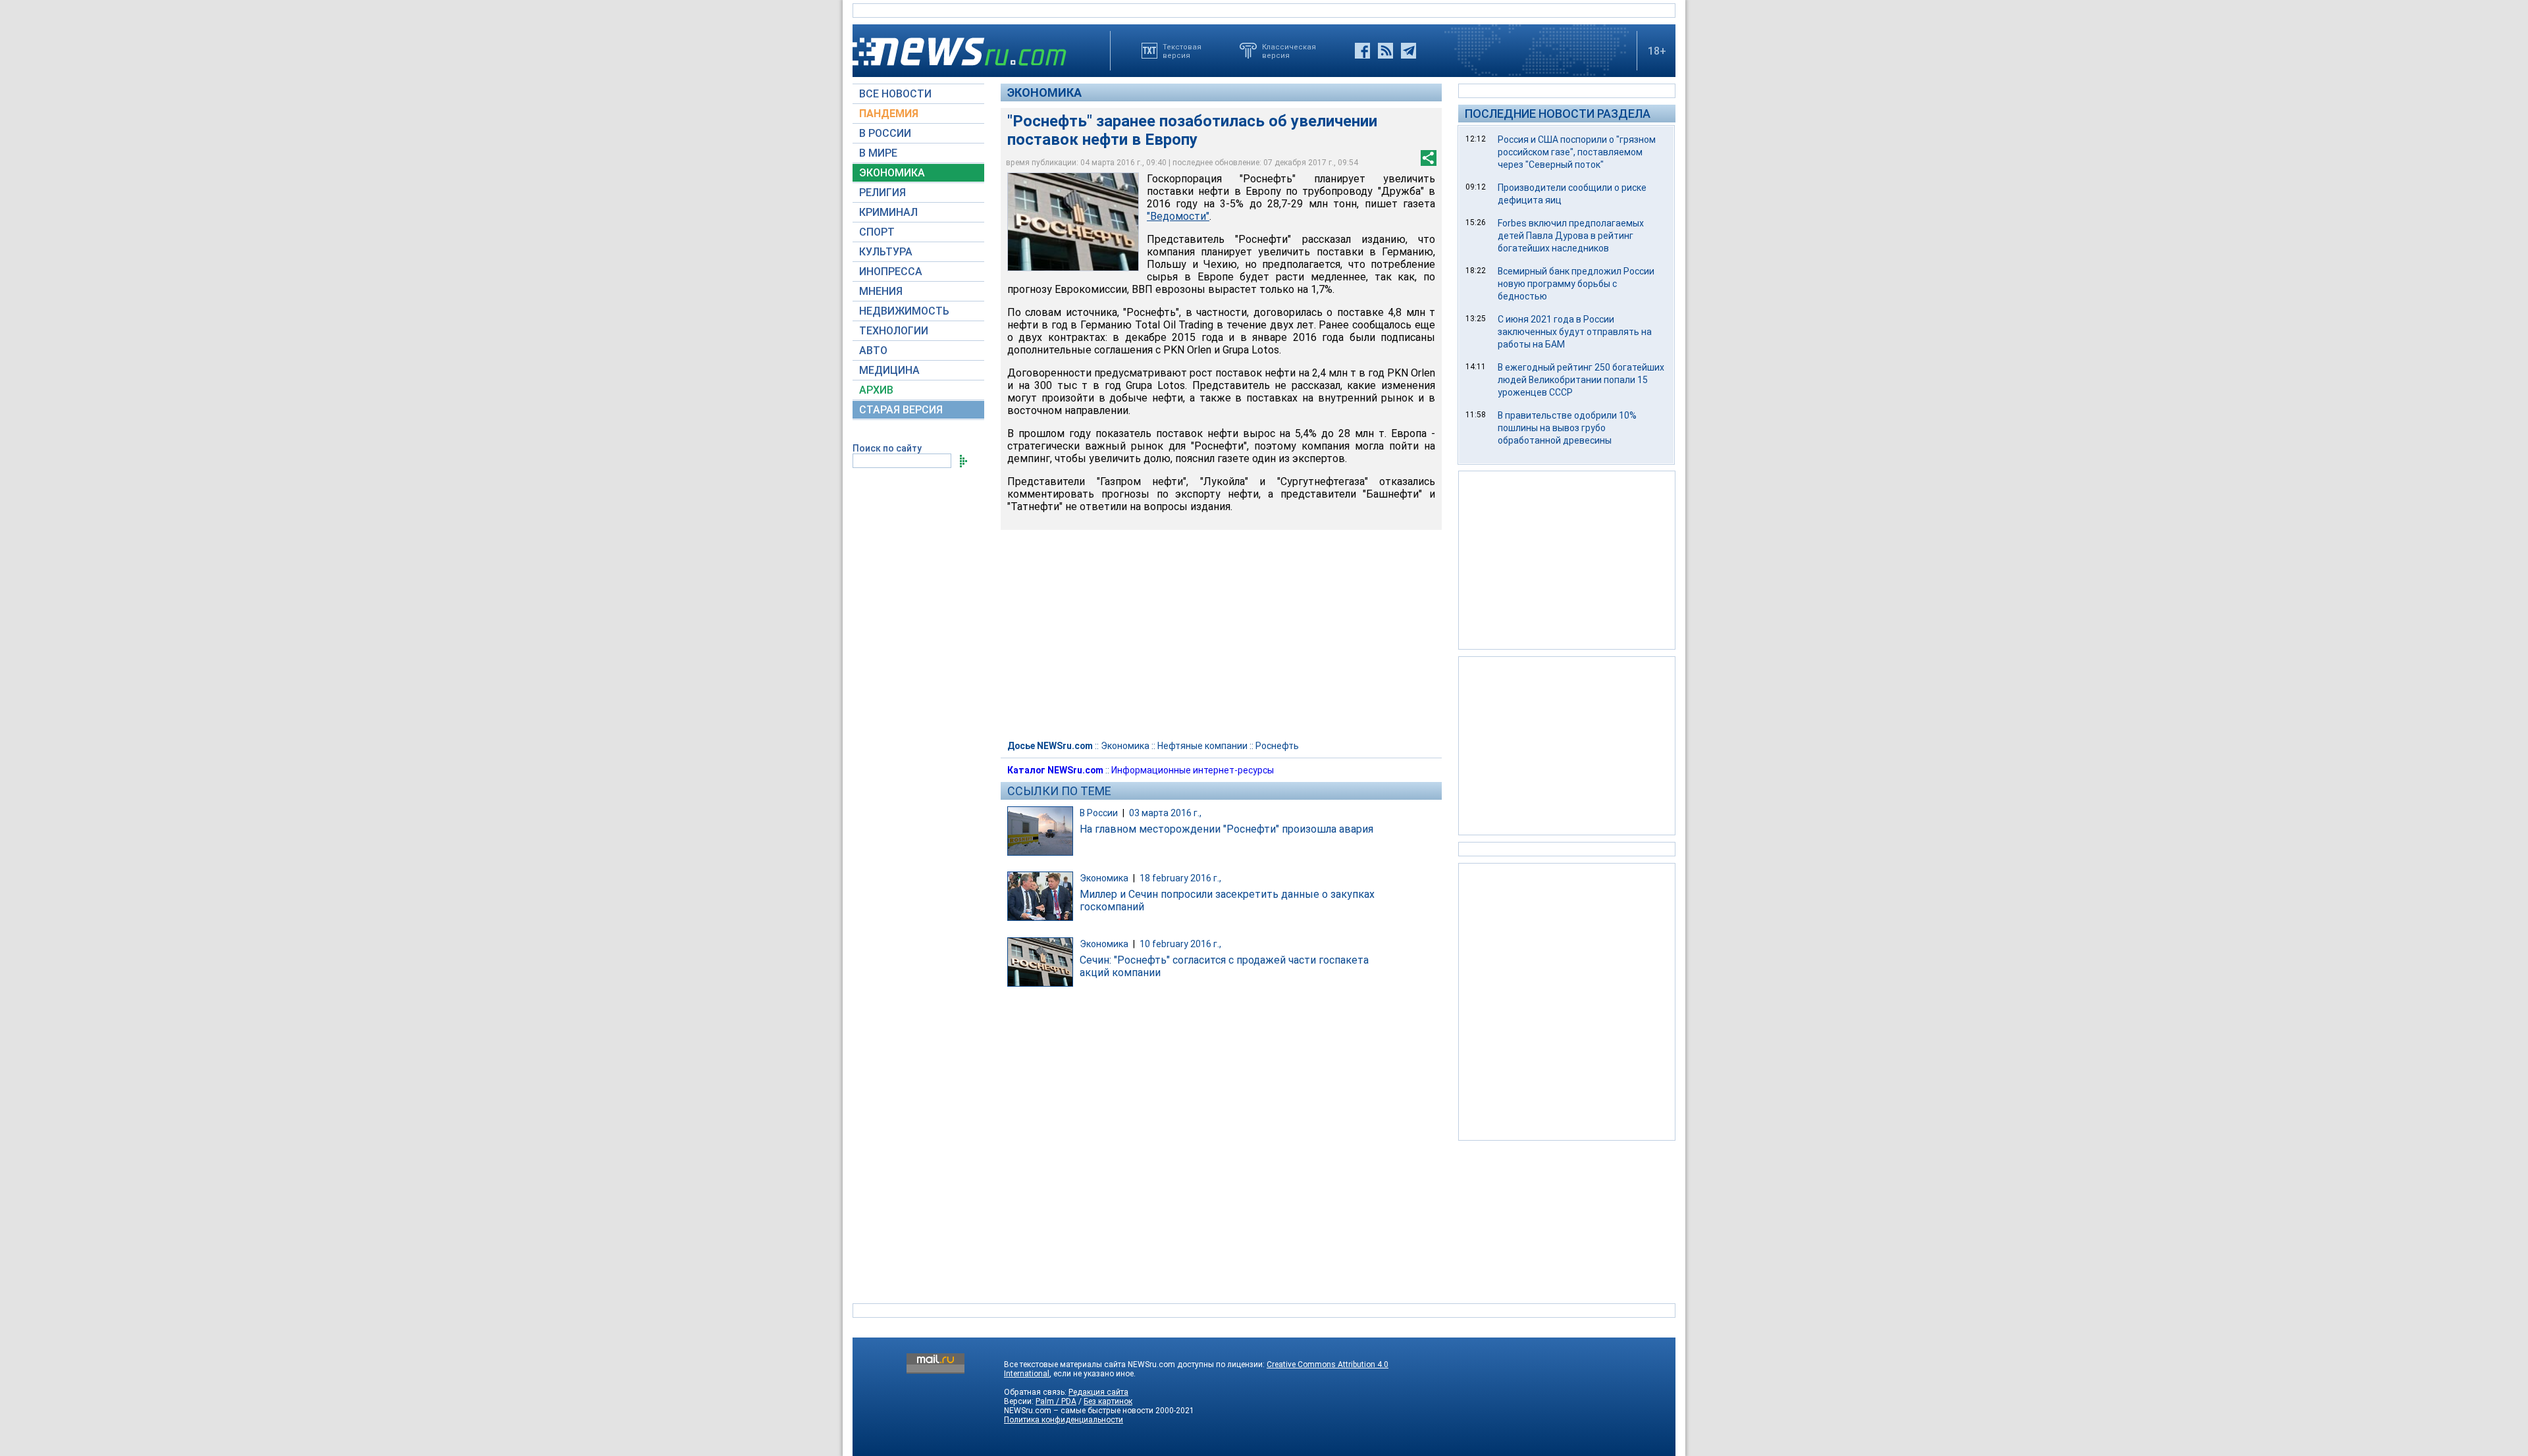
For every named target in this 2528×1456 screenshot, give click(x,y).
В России (1099, 813)
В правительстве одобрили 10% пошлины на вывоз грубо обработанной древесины (1567, 428)
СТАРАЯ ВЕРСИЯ (901, 410)
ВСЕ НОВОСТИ (895, 94)
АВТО (873, 351)
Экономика (1044, 92)
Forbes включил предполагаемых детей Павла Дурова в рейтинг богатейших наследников (1571, 236)
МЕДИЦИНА (889, 370)
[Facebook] (1362, 51)
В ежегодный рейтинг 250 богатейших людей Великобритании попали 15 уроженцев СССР (1581, 380)
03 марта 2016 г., (1165, 813)
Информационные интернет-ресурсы (1193, 770)
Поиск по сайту (887, 448)
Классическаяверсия (1289, 51)
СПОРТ (877, 232)
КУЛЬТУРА (886, 252)
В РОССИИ (885, 133)
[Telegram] (1409, 51)
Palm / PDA (1056, 1401)
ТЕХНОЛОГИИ (894, 331)
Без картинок (1108, 1401)
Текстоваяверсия (1182, 51)
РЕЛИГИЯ (882, 193)
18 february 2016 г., (1180, 878)
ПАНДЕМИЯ (889, 114)
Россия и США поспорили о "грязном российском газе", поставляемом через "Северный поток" (1577, 152)
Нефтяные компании (1202, 746)
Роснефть (1277, 746)
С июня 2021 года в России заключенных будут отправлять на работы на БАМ (1575, 332)
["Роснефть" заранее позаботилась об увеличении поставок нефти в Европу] (1073, 222)
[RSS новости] (1385, 51)
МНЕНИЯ (881, 291)
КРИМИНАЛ (888, 212)
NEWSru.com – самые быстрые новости (1079, 1411)
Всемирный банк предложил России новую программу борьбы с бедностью (1576, 284)
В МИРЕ (878, 153)
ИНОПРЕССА (891, 272)
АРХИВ (876, 390)
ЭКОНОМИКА (892, 173)
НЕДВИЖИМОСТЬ (904, 311)
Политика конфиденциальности (1064, 1420)
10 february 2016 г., (1180, 944)
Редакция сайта (1098, 1392)
